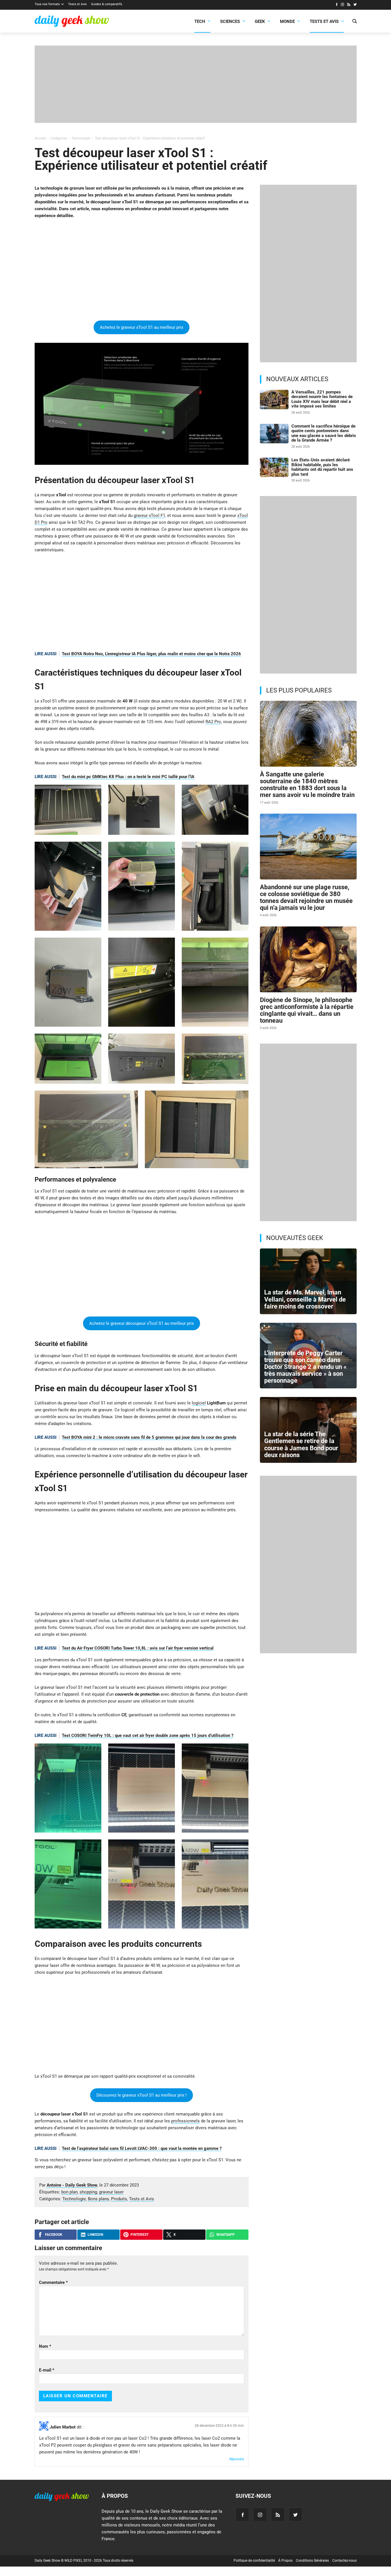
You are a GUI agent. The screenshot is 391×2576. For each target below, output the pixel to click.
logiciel (199, 1403)
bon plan (69, 2192)
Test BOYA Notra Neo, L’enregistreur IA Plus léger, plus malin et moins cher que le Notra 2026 (151, 654)
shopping (88, 2192)
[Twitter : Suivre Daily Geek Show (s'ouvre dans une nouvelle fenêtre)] (355, 5)
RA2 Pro (213, 722)
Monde (287, 21)
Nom (45, 2346)
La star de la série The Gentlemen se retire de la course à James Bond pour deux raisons (301, 1445)
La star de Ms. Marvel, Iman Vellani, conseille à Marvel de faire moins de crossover (305, 1299)
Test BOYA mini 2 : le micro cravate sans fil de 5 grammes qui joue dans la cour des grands (149, 1437)
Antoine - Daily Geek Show (72, 2185)
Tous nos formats (47, 4)
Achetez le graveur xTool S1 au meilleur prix (142, 327)
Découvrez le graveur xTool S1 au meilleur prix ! (142, 2095)
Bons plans (98, 2199)
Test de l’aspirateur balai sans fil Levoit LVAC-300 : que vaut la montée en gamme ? (142, 2148)
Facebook (54, 2235)
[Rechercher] (355, 22)
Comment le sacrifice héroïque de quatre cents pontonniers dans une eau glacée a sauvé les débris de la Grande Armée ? (324, 433)
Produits (119, 2199)
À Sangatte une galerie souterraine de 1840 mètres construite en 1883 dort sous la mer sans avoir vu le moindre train (307, 785)
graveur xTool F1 (149, 515)
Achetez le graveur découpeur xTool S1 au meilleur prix (142, 1323)
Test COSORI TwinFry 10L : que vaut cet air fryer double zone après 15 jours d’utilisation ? (148, 1735)
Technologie (74, 2199)
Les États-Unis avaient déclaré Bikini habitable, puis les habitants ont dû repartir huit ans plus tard (322, 467)
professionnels (185, 2121)
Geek (260, 21)
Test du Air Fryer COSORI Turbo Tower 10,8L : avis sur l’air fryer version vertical (138, 1648)
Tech (200, 21)
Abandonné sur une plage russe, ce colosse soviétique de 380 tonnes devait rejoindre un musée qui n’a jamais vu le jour (306, 898)
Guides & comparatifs (107, 4)
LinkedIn (95, 2235)
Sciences (230, 21)
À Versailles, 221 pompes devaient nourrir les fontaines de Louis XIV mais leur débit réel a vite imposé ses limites (322, 399)
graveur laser (111, 2192)
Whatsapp (226, 2235)
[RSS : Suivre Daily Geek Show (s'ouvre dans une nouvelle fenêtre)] (349, 5)
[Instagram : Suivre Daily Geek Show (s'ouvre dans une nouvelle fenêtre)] (342, 5)
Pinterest (140, 2235)
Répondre (237, 2459)
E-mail (47, 2370)
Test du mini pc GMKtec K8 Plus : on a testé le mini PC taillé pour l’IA (128, 777)
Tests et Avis (77, 4)
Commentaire (53, 2282)
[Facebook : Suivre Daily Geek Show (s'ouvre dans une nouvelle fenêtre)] (336, 5)
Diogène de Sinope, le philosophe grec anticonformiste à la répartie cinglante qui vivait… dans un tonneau (307, 1010)
